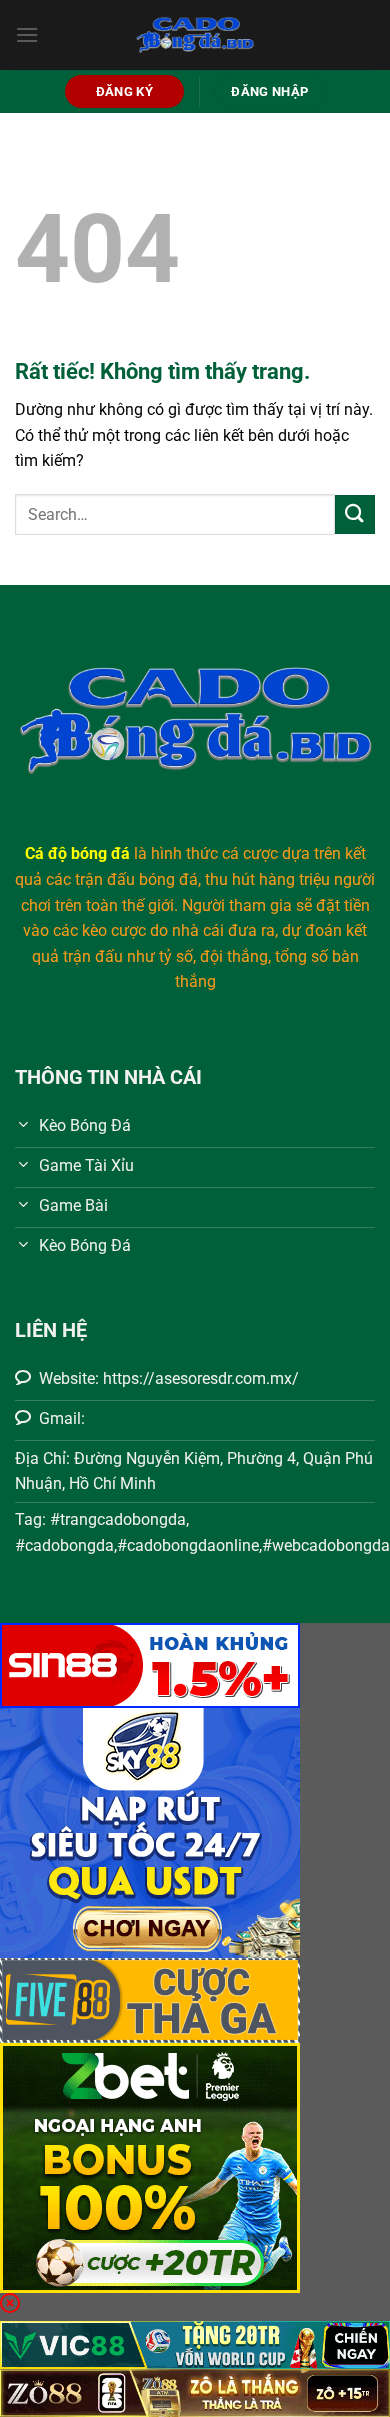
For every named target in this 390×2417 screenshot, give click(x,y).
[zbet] (150, 2167)
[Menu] (27, 34)
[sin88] (150, 1664)
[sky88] (150, 1832)
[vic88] (195, 2343)
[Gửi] (355, 514)
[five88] (150, 1999)
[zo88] (195, 2391)
